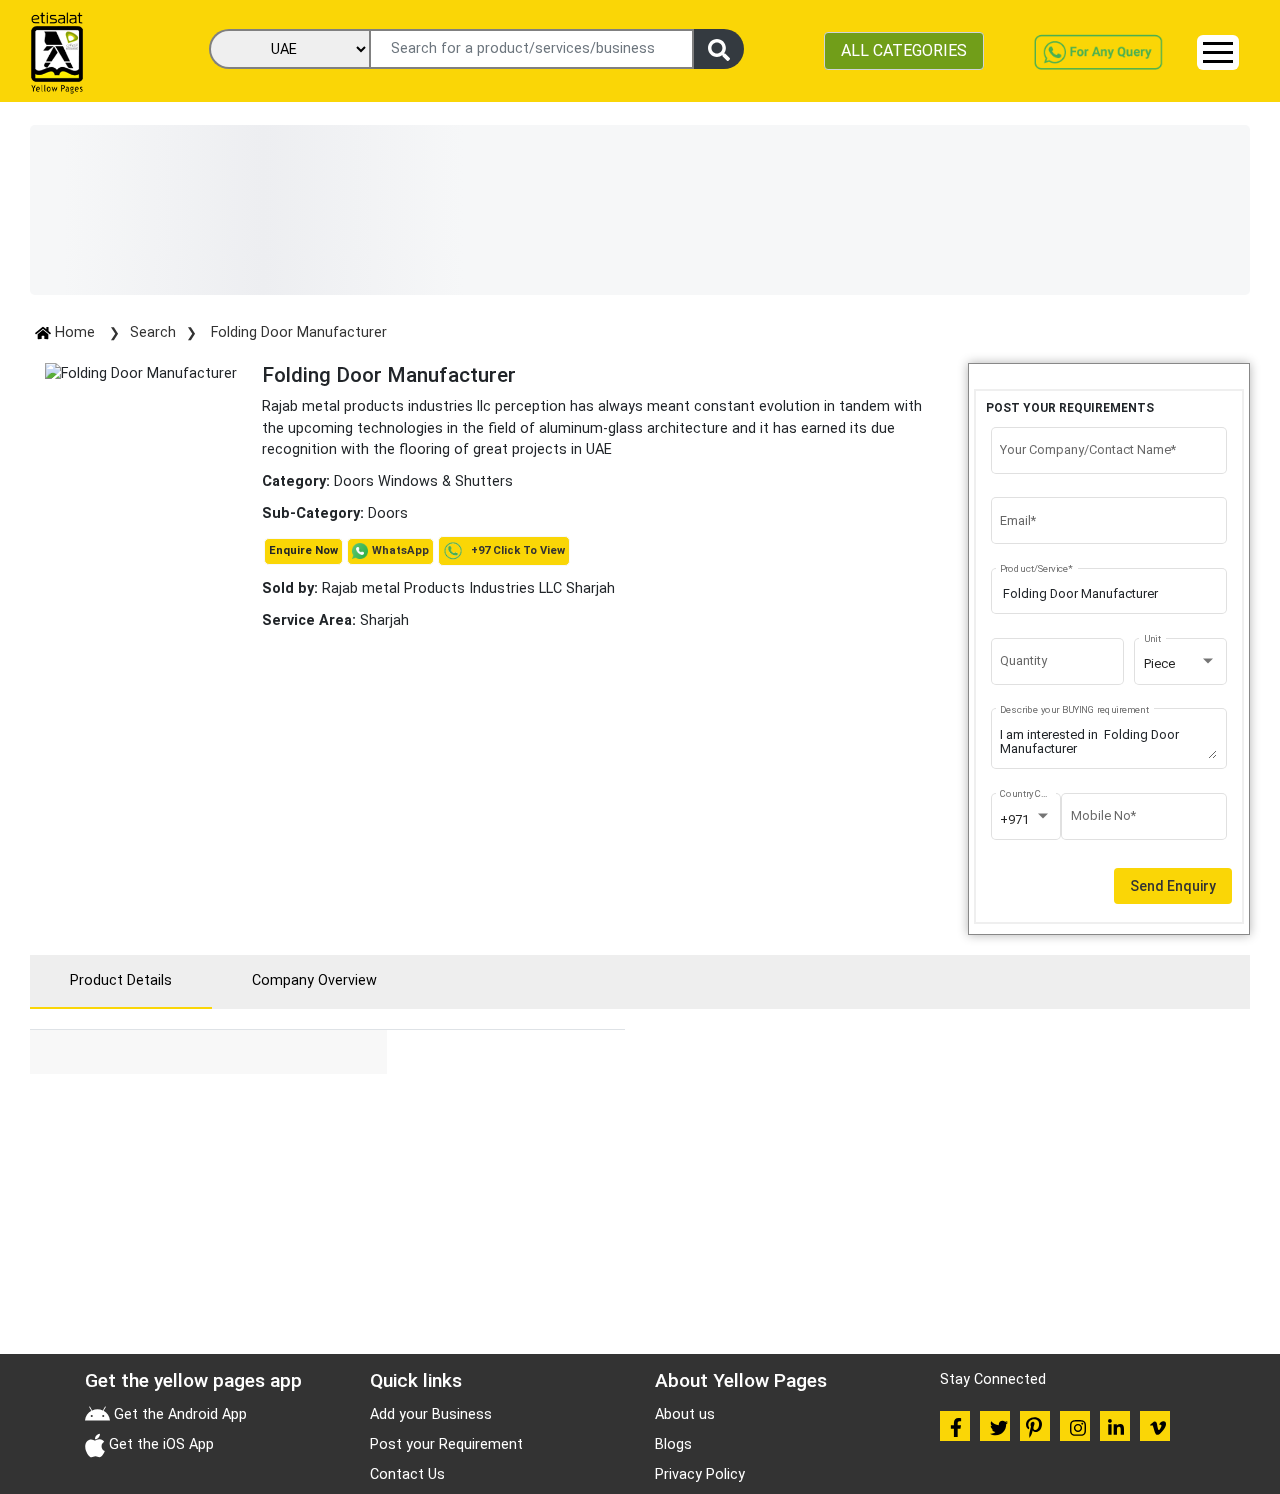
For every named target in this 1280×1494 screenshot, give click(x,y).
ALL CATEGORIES (904, 50)
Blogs (673, 1444)
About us (685, 1414)
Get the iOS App (159, 1444)
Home (75, 332)
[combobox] (1181, 664)
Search (153, 332)
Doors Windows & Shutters (423, 481)
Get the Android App (178, 1414)
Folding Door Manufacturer (297, 332)
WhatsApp (400, 550)
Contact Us (407, 1474)
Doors (388, 513)
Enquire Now (303, 550)
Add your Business (431, 1414)
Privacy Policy (700, 1474)
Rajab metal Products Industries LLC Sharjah (438, 588)
